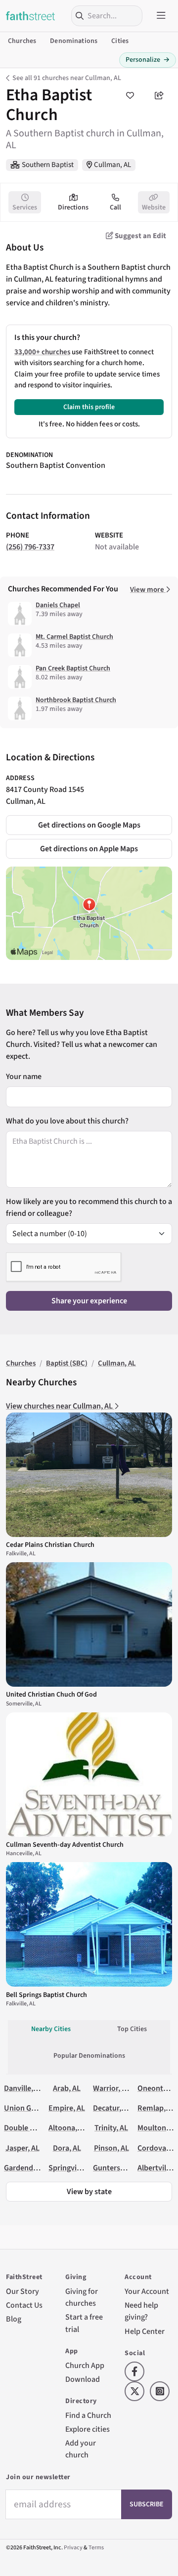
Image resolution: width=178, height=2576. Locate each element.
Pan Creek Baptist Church (73, 668)
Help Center (145, 2331)
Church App (85, 2366)
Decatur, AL (112, 2108)
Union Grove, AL (31, 2108)
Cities (120, 41)
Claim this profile (89, 407)
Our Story (22, 2291)
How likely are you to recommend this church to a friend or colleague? (89, 1207)
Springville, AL (72, 2168)
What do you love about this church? (67, 1121)
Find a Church (88, 2415)
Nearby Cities (51, 2029)
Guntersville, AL (119, 2168)
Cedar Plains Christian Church (50, 1545)
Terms (96, 2548)
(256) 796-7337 (30, 547)
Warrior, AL (111, 2088)
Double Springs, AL (36, 2128)
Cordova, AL (158, 2148)
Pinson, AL (111, 2148)
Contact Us (24, 2305)
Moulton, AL (158, 2128)
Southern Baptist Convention (56, 465)
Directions (73, 208)
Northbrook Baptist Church (76, 700)
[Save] (130, 95)
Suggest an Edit (140, 236)
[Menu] (161, 16)
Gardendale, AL (29, 2168)
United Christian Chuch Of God (51, 1695)
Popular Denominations (89, 2056)
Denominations (74, 41)
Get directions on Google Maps (89, 825)
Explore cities (88, 2429)
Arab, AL (67, 2088)
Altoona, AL (68, 2128)
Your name (24, 1077)
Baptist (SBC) (67, 1363)
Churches (22, 41)
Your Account (147, 2291)
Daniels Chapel (58, 605)
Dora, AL (67, 2148)
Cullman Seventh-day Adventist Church (65, 1845)
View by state (89, 2192)
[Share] (159, 95)
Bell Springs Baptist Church (46, 1995)
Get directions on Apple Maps (89, 849)
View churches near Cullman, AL (60, 1406)
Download (83, 2379)
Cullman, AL (112, 165)
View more (148, 590)
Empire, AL (67, 2108)
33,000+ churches (42, 352)
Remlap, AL (156, 2108)
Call (115, 208)
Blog (14, 2319)
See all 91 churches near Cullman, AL (67, 78)
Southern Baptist (48, 165)
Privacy (73, 2548)
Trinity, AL (111, 2128)
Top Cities (132, 2029)
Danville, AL (23, 2088)
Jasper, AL (22, 2148)
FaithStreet (31, 16)
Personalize (148, 60)
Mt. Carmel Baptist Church (74, 637)
